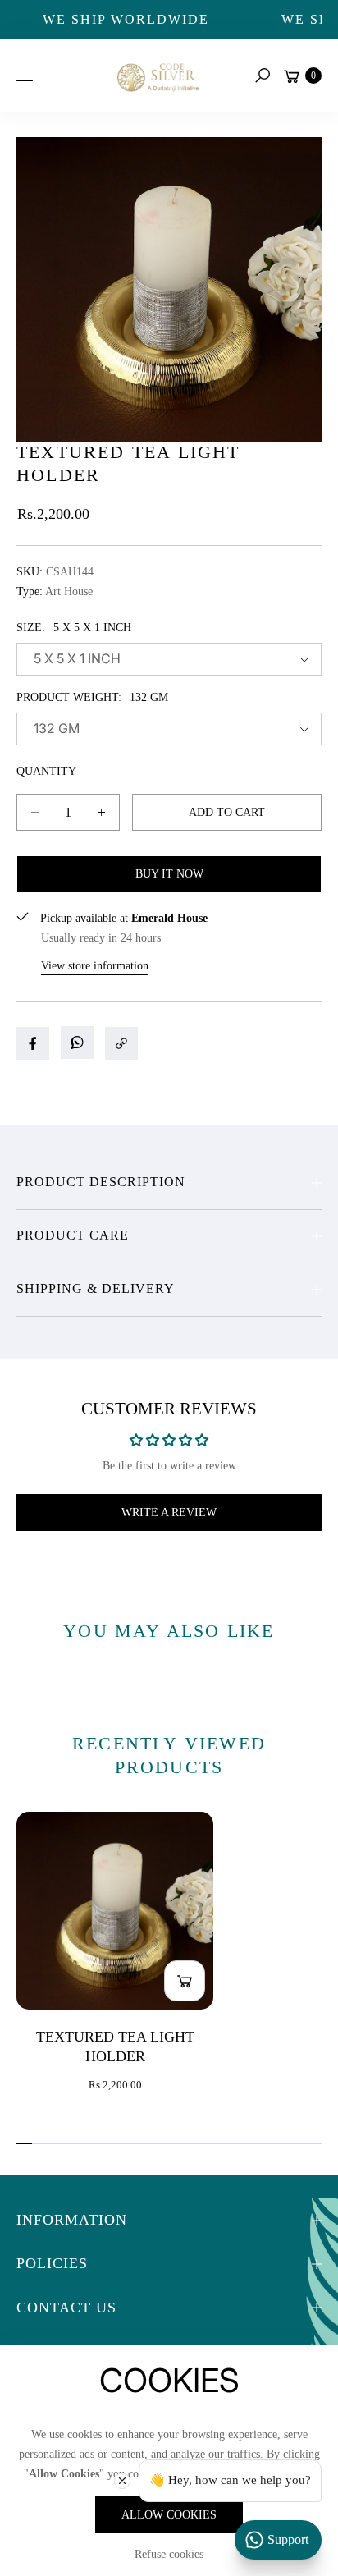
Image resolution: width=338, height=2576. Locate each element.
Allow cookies (169, 2515)
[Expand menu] (25, 76)
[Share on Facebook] (33, 1043)
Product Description (101, 1182)
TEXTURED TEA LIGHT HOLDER (115, 2047)
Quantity (46, 771)
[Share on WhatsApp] (77, 1043)
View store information (95, 966)
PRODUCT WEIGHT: (92, 697)
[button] (263, 76)
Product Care (73, 1235)
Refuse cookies (169, 2554)
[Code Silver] (157, 75)
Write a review (169, 1513)
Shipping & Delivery (96, 1288)
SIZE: (74, 628)
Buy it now (169, 874)
